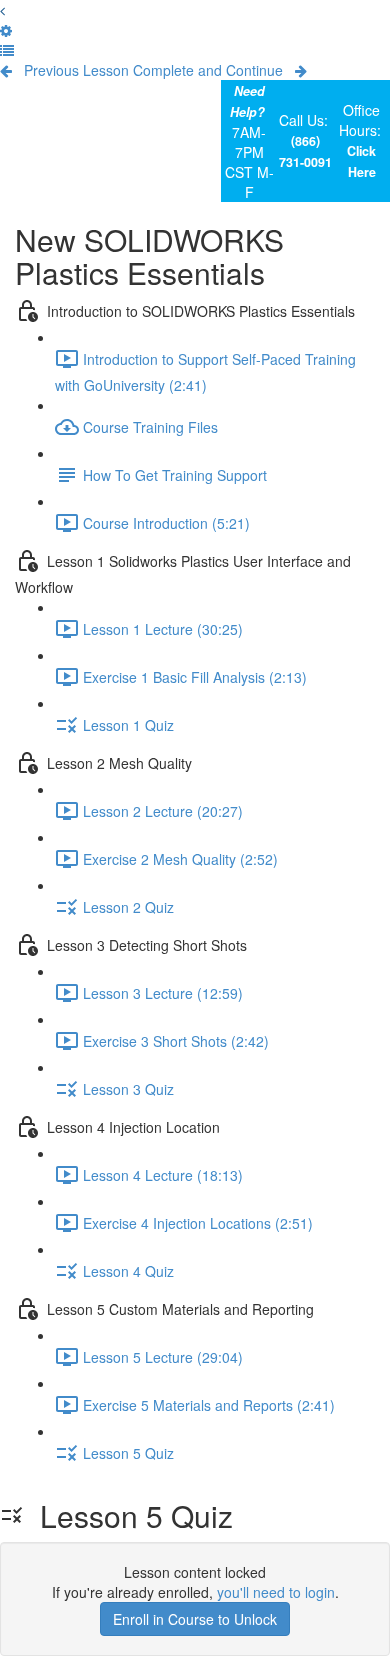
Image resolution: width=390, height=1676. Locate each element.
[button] (2, 10)
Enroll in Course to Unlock (195, 1619)
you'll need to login (276, 1592)
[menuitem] (6, 30)
